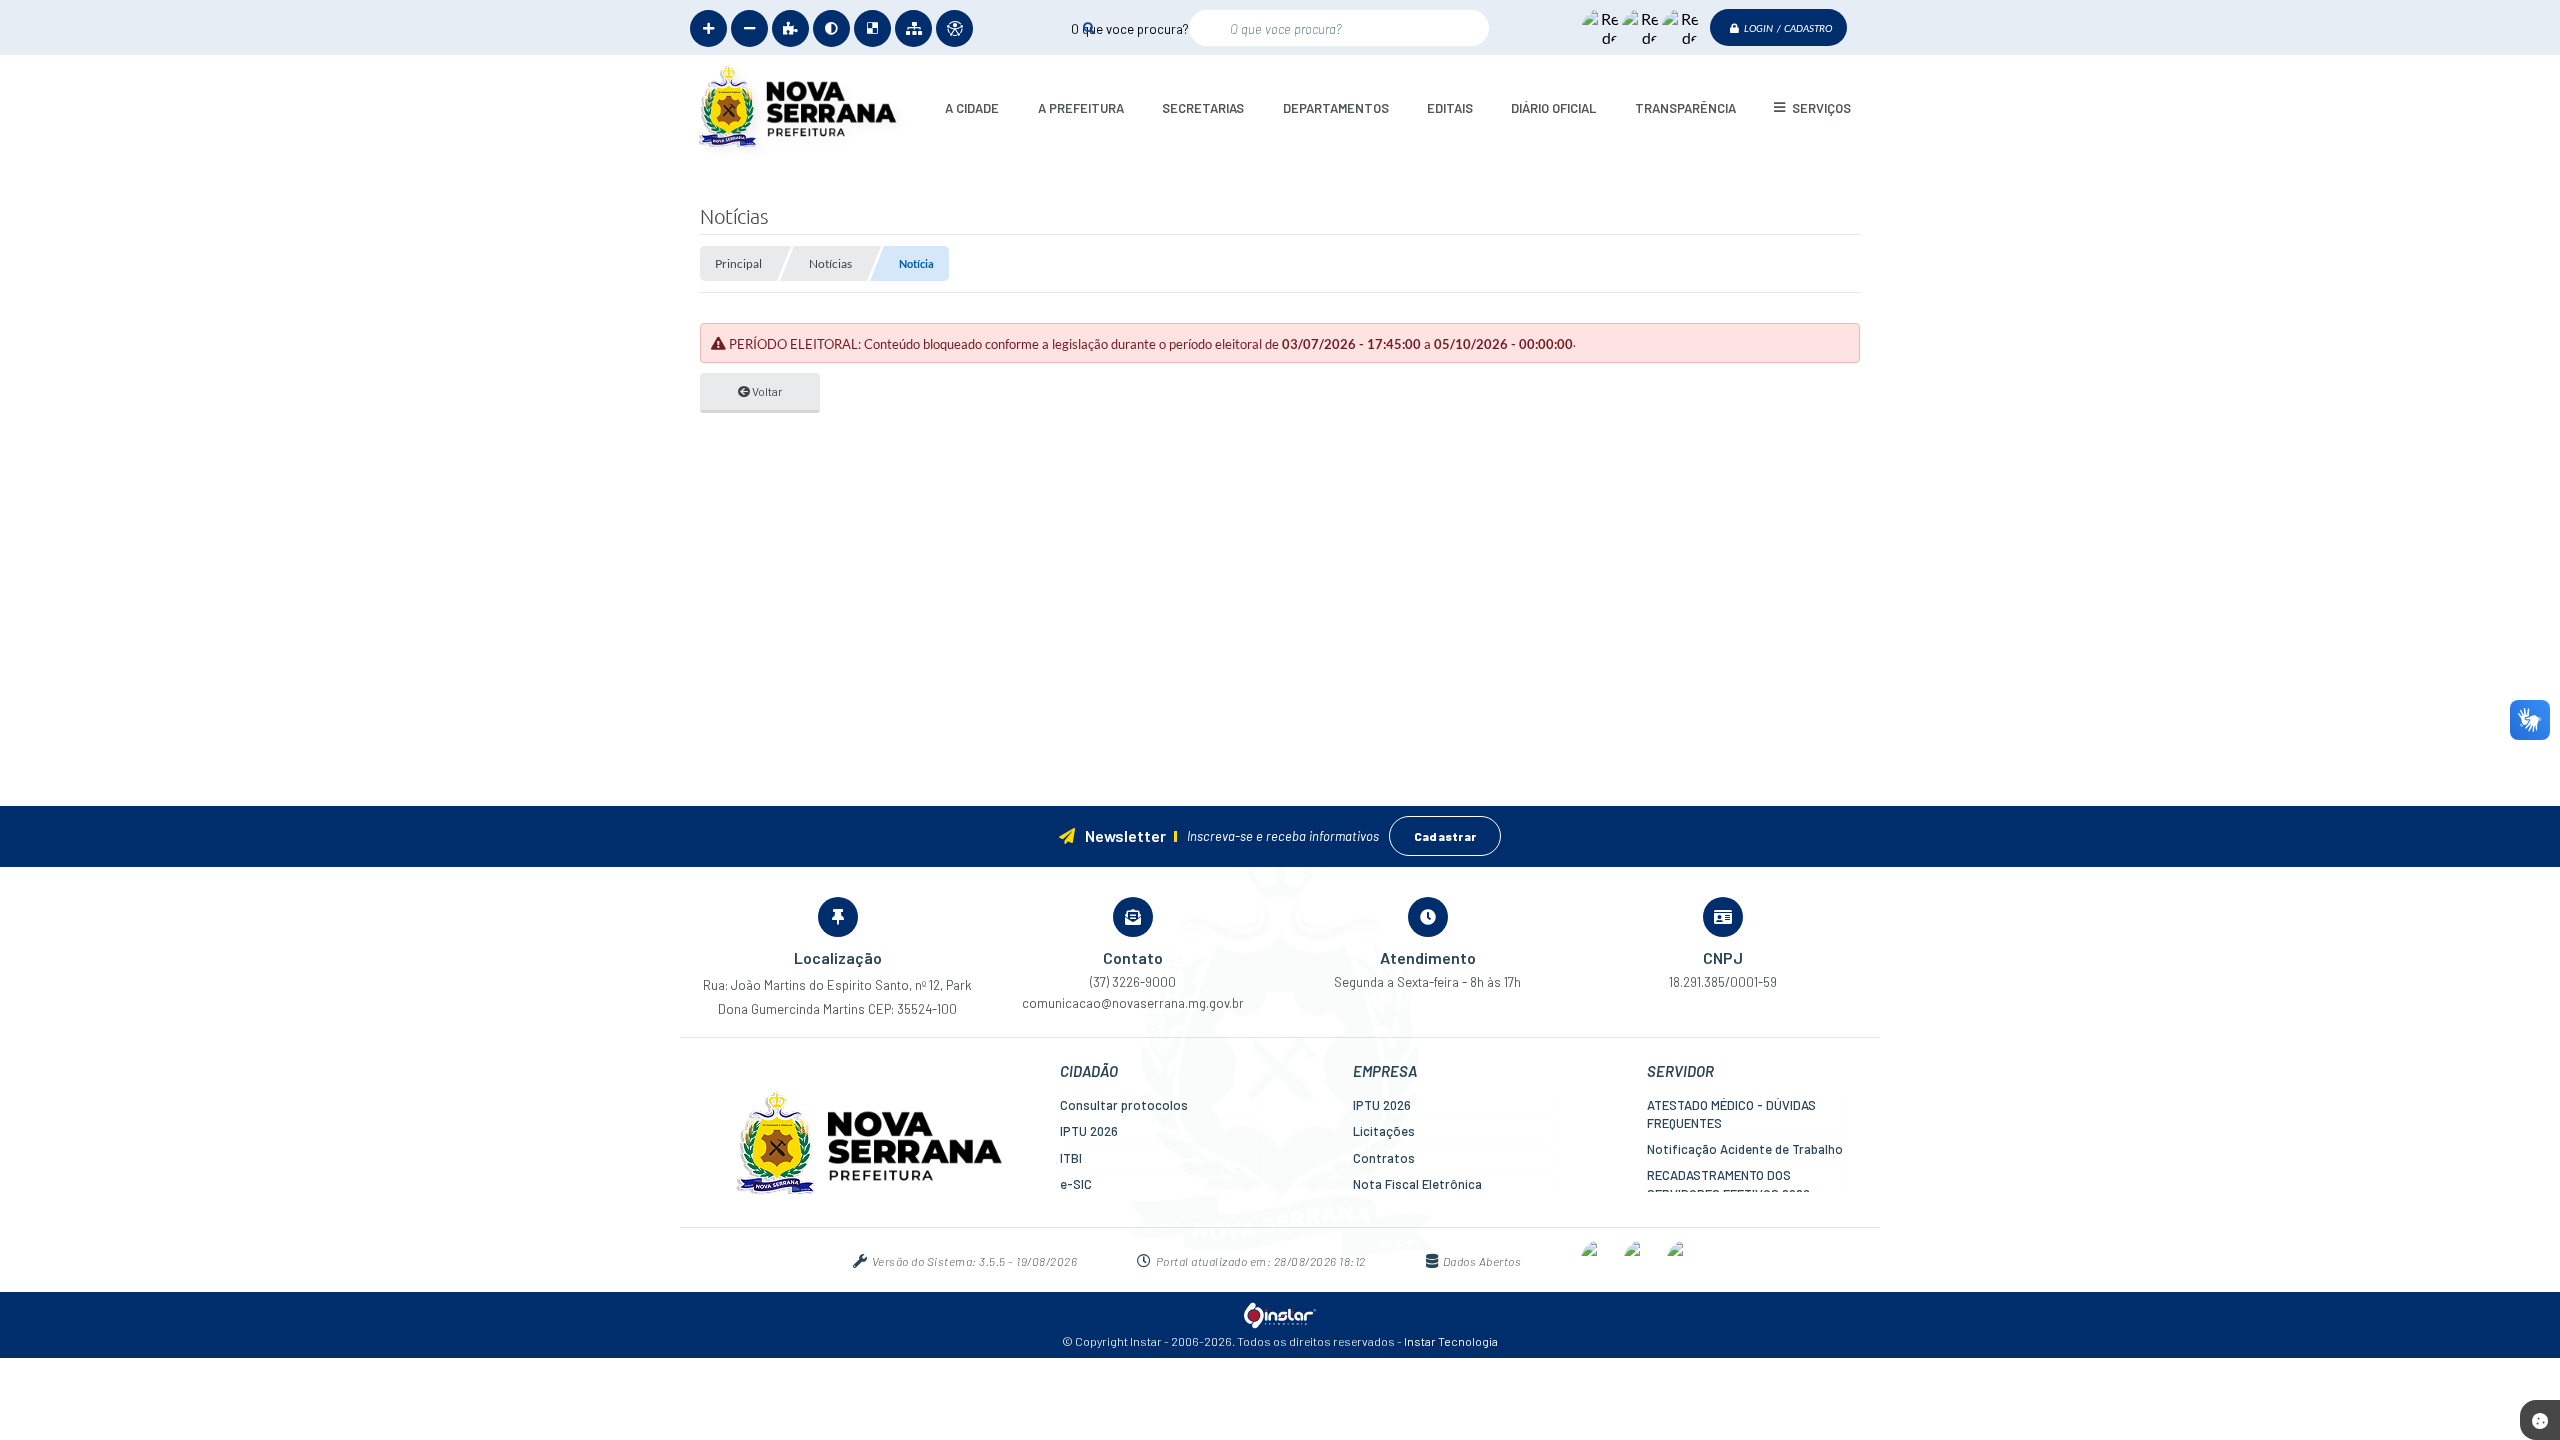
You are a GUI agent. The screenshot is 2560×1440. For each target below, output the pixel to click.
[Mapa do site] (913, 28)
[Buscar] (1088, 27)
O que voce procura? (1130, 28)
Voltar (766, 391)
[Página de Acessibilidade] (954, 28)
